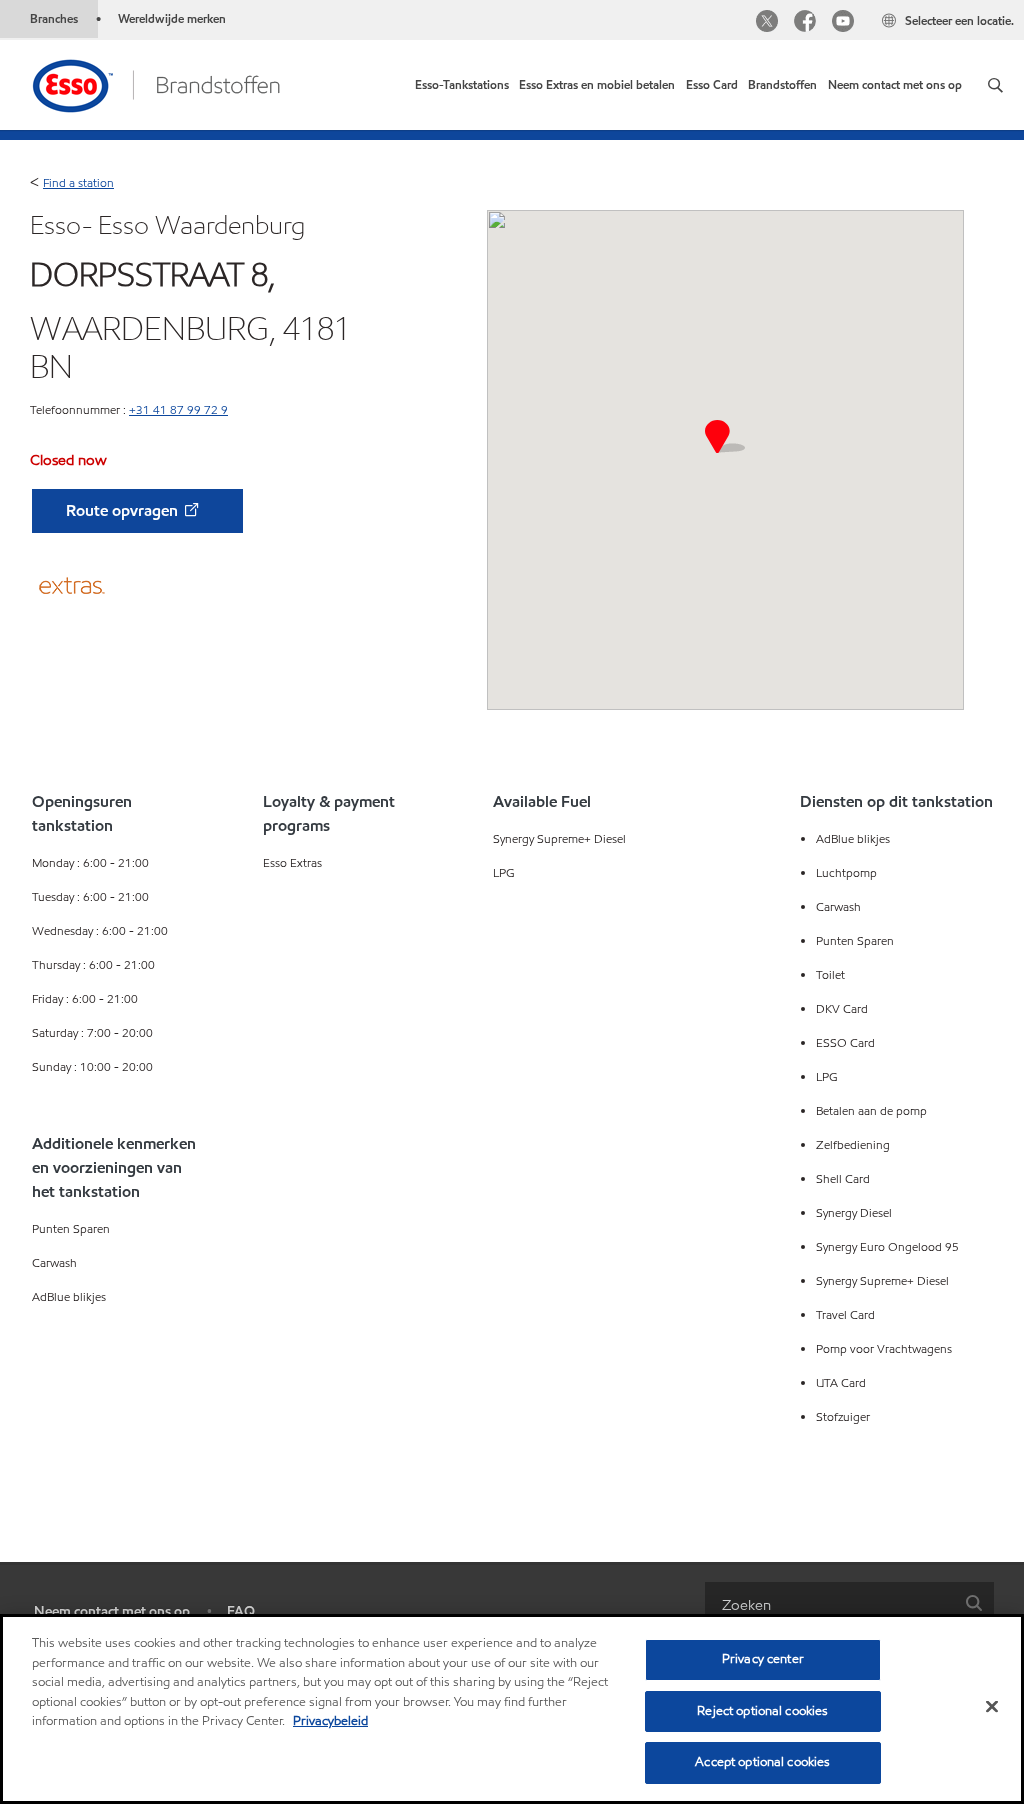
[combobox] (849, 1604)
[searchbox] (829, 1604)
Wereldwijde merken (172, 18)
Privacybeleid (330, 1721)
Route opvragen (124, 510)
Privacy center (763, 1659)
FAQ (241, 1611)
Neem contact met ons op (112, 1611)
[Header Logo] (155, 83)
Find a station (78, 182)
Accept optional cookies (762, 1762)
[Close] (992, 1707)
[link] (462, 85)
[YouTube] (843, 23)
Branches (54, 18)
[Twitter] (767, 23)
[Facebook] (805, 23)
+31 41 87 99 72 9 (178, 409)
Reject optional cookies (762, 1711)
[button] (995, 85)
